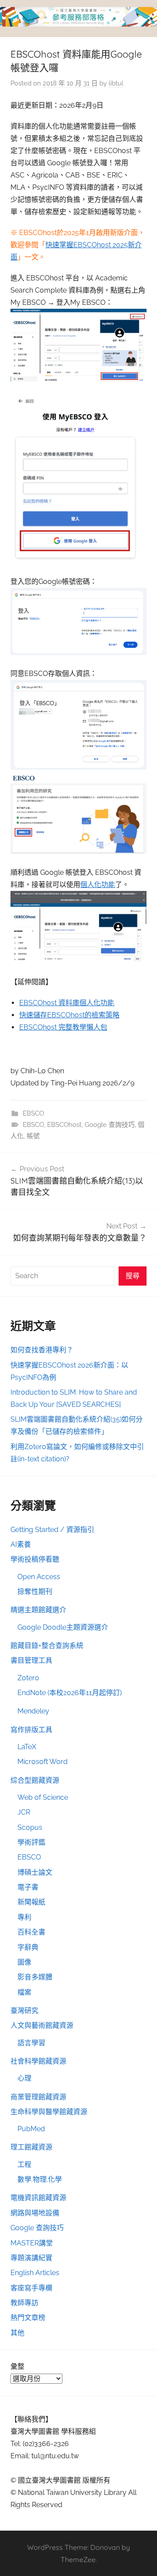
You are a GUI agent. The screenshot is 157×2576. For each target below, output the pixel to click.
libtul (116, 83)
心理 (24, 2078)
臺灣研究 (24, 2011)
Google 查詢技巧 (110, 1125)
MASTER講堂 (32, 2243)
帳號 (33, 1136)
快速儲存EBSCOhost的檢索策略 (69, 1015)
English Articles (35, 2273)
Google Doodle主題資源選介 (63, 1627)
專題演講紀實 (31, 2258)
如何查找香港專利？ (42, 1350)
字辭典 (28, 1947)
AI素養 (21, 1544)
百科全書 (31, 1932)
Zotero (28, 1678)
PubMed (31, 2129)
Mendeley (33, 1711)
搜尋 (133, 1276)
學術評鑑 (31, 1842)
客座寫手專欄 (31, 2288)
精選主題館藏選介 (38, 1610)
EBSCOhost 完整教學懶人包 (63, 1027)
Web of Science (43, 1797)
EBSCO (33, 1113)
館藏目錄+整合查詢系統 (47, 1646)
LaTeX (27, 1747)
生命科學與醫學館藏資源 (49, 2112)
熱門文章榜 (28, 2318)
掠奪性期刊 (35, 1592)
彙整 (17, 2366)
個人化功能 (98, 885)
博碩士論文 (35, 1872)
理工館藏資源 (31, 2147)
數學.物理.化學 (40, 2179)
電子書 (28, 1887)
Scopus (30, 1827)
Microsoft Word (43, 1762)
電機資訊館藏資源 (38, 2198)
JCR (24, 1812)
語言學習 (31, 2043)
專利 (24, 1917)
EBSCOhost (64, 1125)
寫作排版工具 (31, 1730)
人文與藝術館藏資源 (42, 2025)
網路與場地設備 (35, 2213)
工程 (24, 2165)
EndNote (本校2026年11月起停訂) (70, 1693)
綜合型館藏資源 (35, 1780)
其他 (17, 2333)
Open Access (39, 1577)
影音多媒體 (35, 1977)
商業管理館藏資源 (38, 2097)
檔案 (24, 1992)
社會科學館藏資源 (38, 2061)
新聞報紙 (31, 1902)
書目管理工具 (31, 1660)
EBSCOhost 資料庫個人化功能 (67, 1003)
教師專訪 (24, 2303)
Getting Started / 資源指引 (52, 1530)
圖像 (24, 1962)
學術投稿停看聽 (35, 1559)
